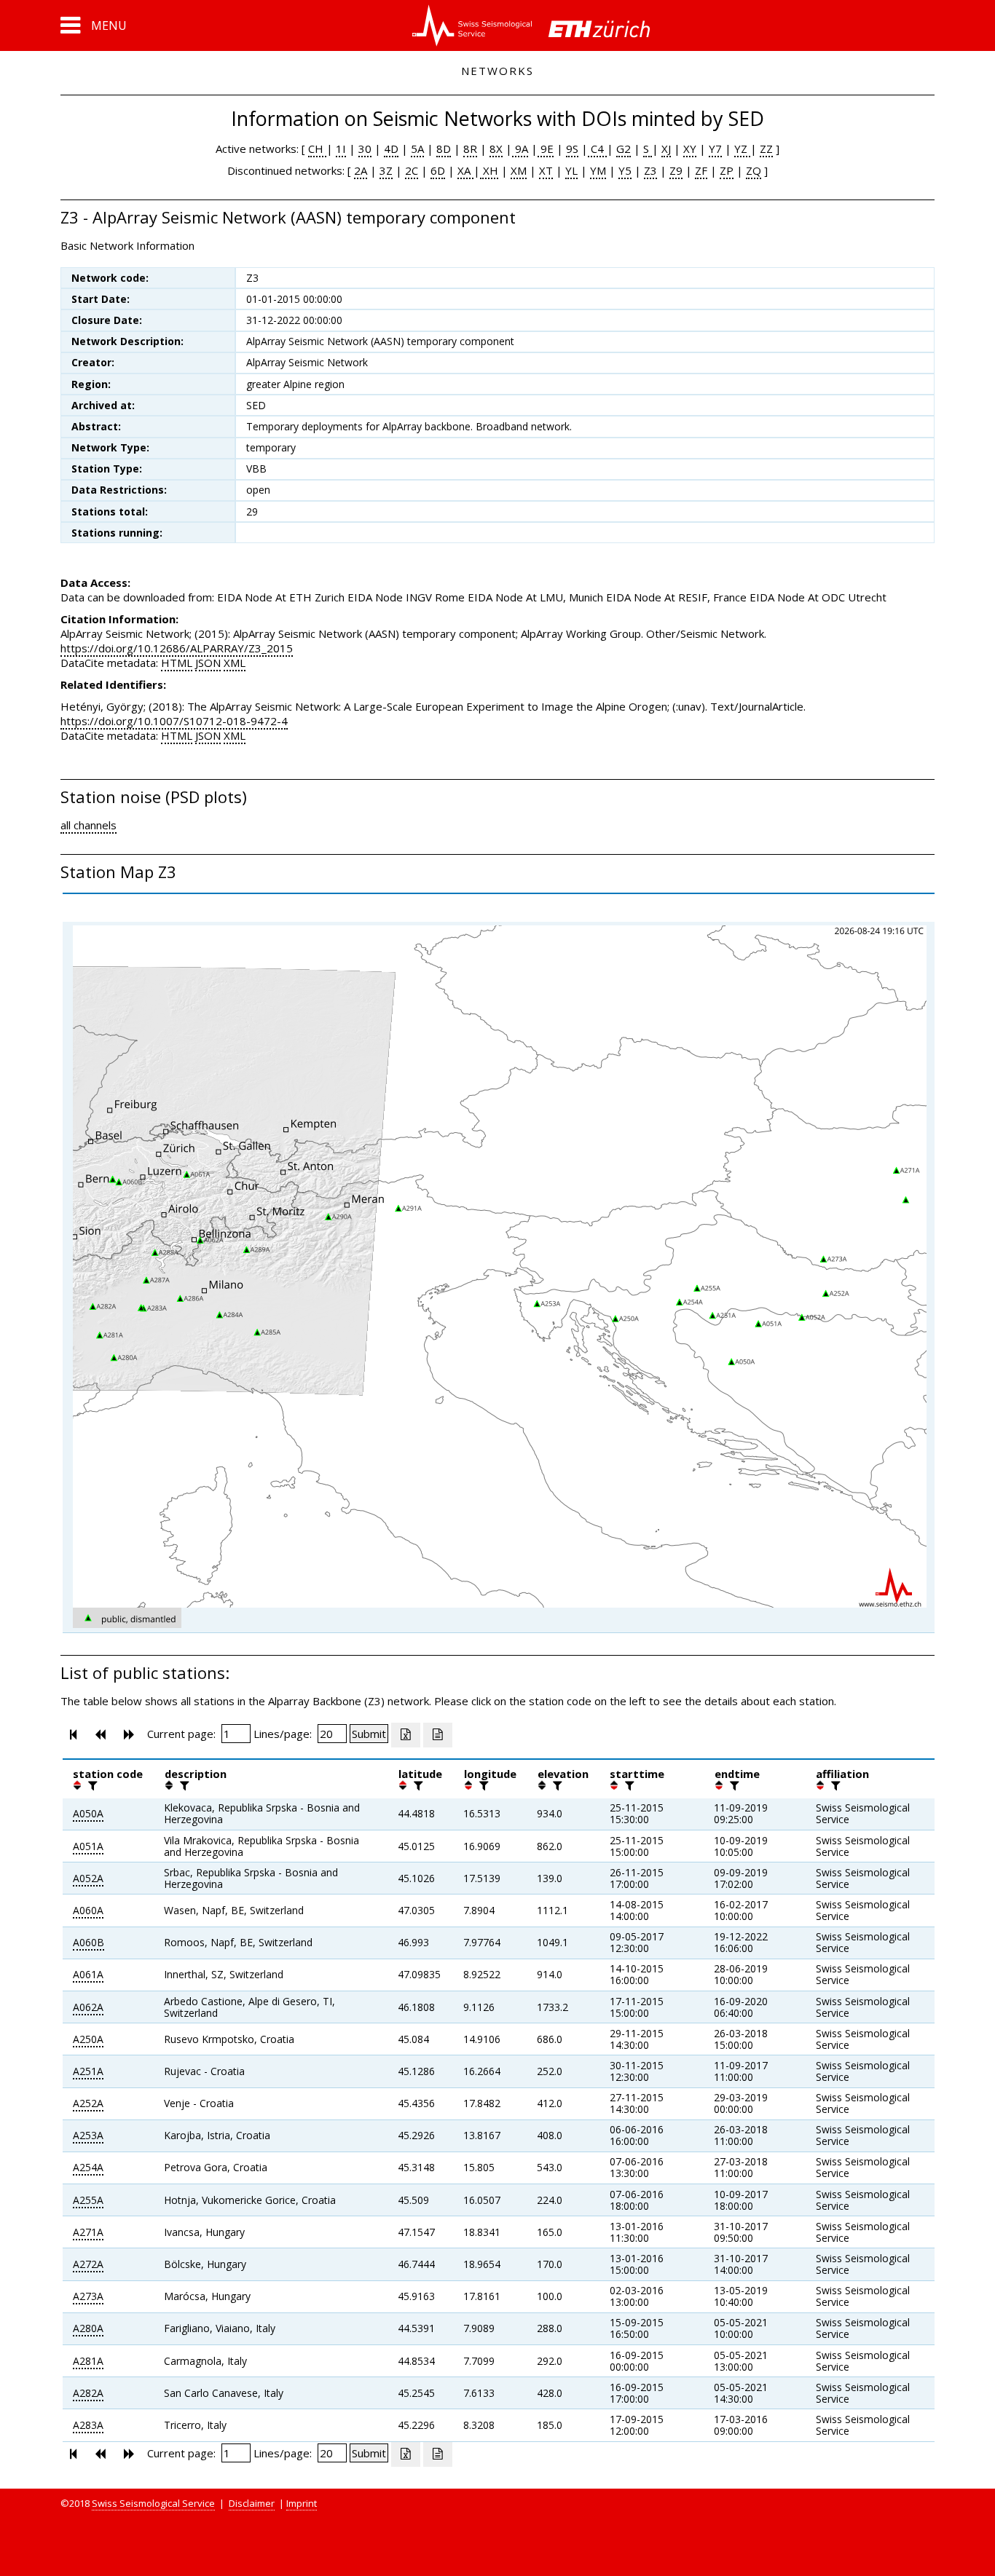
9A (520, 149)
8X (496, 149)
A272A (88, 2264)
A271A (88, 2232)
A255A (88, 2200)
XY (690, 149)
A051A (88, 1846)
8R (470, 149)
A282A (88, 2393)
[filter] (91, 1785)
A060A (88, 1910)
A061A (88, 1974)
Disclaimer (252, 2503)
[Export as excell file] (406, 1735)
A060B (89, 1942)
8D (444, 149)
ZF (701, 170)
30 (365, 149)
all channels (89, 825)
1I (341, 149)
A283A (88, 2425)
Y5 (625, 170)
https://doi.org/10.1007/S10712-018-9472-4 (174, 721)
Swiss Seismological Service (153, 2503)
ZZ (766, 149)
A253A (88, 2135)
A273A (88, 2296)
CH (317, 149)
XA (465, 170)
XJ (666, 149)
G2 (624, 149)
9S (572, 149)
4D (391, 149)
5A (417, 149)
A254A (88, 2167)
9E (546, 149)
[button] (94, 25)
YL (571, 170)
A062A (88, 2007)
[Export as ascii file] (438, 1735)
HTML (177, 663)
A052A (88, 1878)
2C (412, 170)
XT (546, 170)
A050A (88, 1813)
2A (361, 170)
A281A (88, 2361)
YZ (742, 149)
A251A (88, 2071)
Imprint (302, 2503)
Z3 (650, 170)
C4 (597, 149)
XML (235, 663)
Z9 (676, 170)
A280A (88, 2328)
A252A (88, 2103)
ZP (727, 170)
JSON (208, 663)
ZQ (754, 170)
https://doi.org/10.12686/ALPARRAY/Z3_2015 (177, 648)
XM (519, 170)
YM (598, 170)
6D (438, 170)
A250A (88, 2039)
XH (489, 170)
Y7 (715, 149)
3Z (386, 170)
